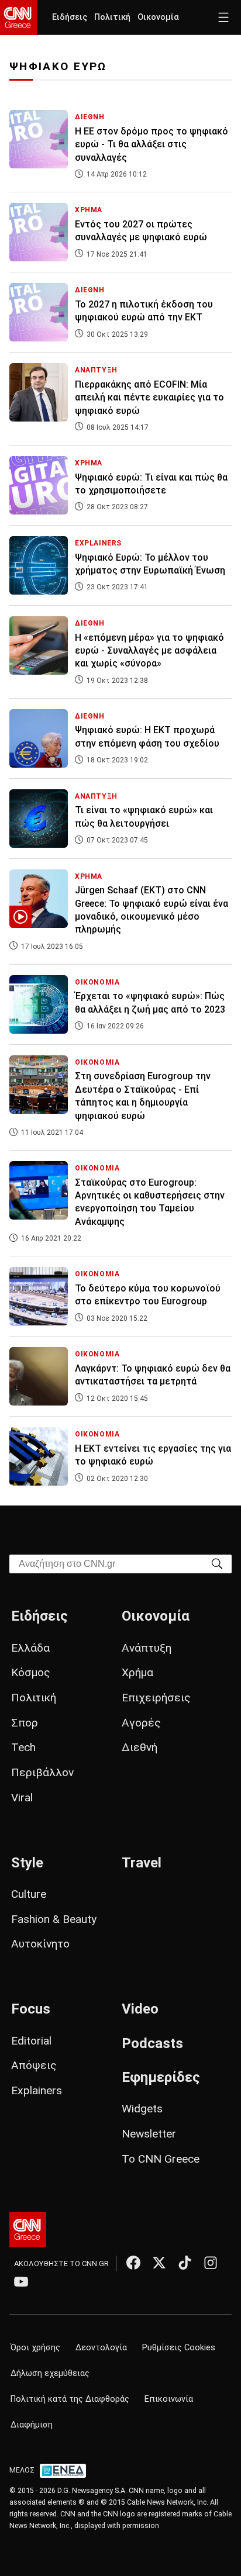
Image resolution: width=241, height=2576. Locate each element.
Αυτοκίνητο (40, 1944)
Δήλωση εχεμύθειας (50, 2373)
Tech (23, 1747)
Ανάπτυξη (147, 1648)
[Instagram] (211, 2263)
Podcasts (152, 2043)
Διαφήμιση (32, 2425)
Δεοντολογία (101, 2348)
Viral (22, 1798)
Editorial (31, 2041)
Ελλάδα (30, 1648)
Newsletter (149, 2134)
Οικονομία (158, 17)
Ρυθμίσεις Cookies (179, 2348)
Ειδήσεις (70, 17)
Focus (31, 2009)
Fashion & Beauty (54, 1919)
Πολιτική (112, 17)
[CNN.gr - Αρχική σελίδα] (28, 2229)
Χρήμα (137, 1672)
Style (27, 1863)
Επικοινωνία (169, 2399)
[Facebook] (133, 2263)
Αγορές (141, 1723)
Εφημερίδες (161, 2077)
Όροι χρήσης (35, 2348)
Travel (142, 1863)
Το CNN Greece (161, 2159)
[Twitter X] (159, 2263)
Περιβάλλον (42, 1772)
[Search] (217, 1563)
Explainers (37, 2090)
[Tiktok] (185, 2263)
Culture (29, 1894)
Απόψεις (34, 2065)
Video (140, 2009)
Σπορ (25, 1723)
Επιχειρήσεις (156, 1698)
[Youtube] (21, 2281)
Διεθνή (140, 1747)
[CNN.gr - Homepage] (18, 18)
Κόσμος (31, 1672)
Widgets (142, 2109)
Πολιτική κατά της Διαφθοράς (70, 2399)
